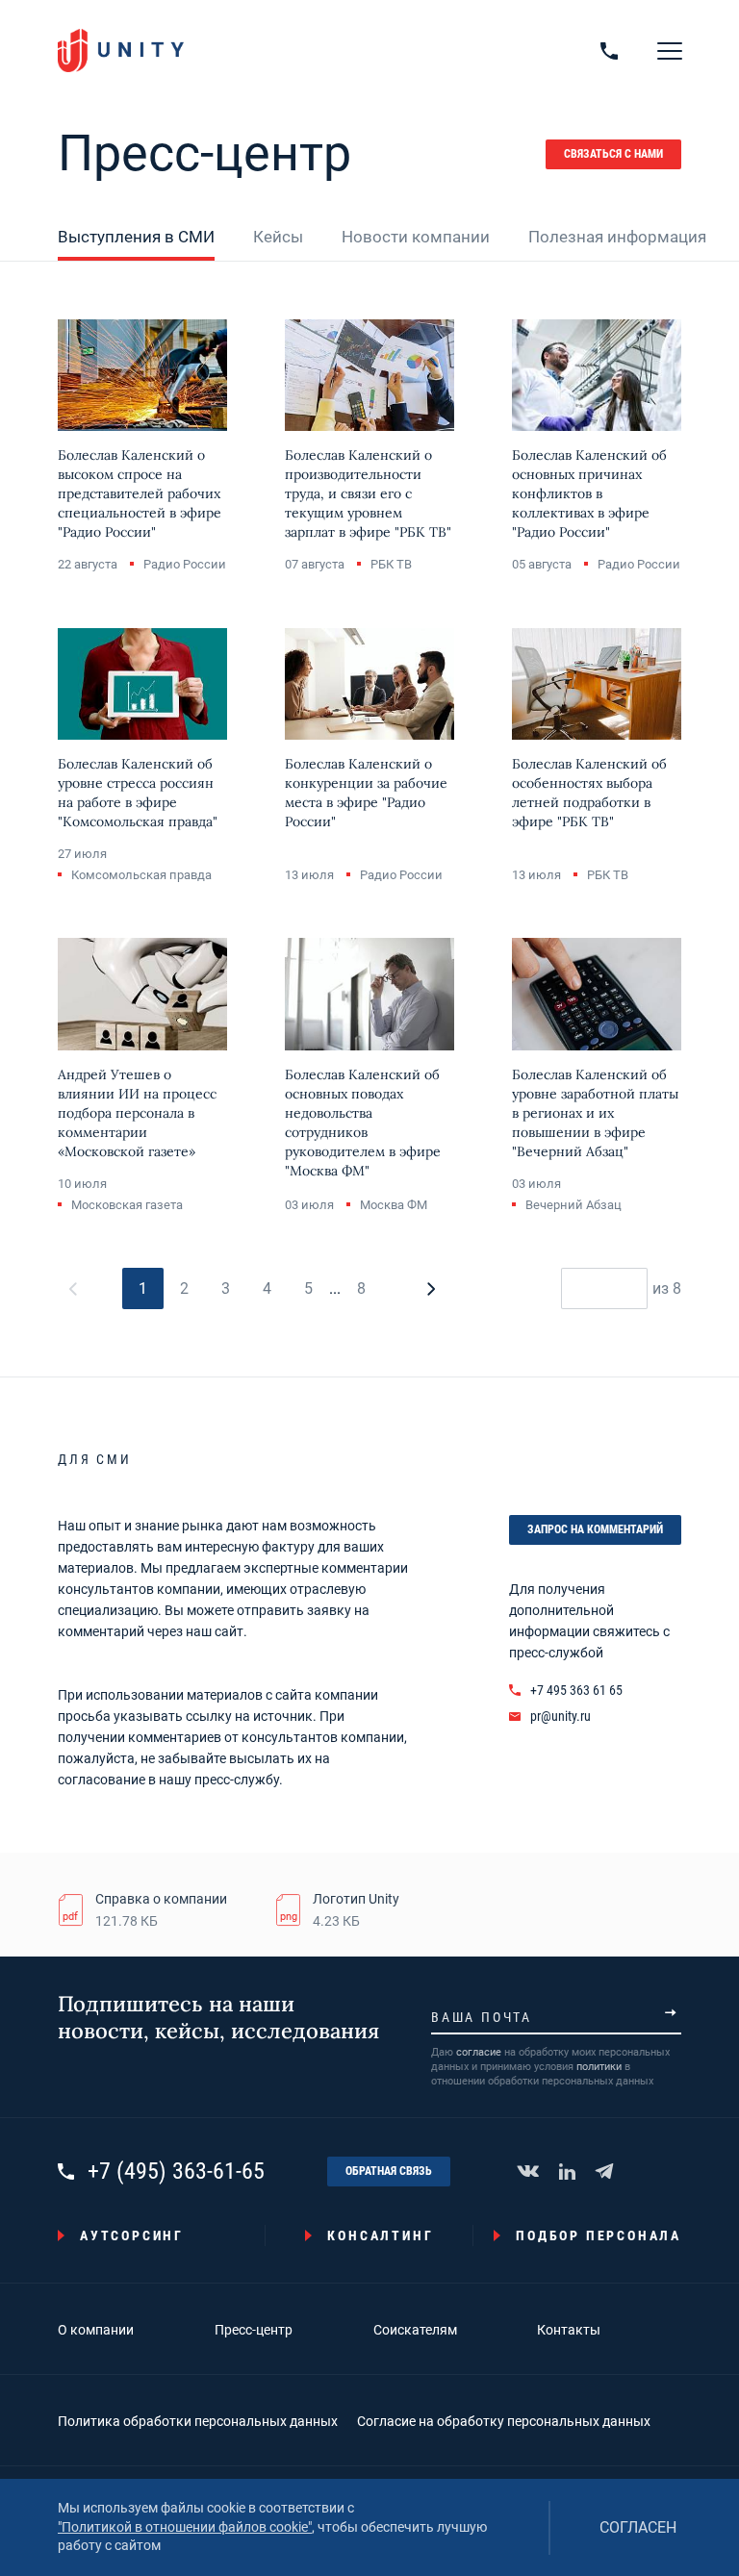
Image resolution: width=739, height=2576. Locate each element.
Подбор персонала (599, 2235)
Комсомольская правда (141, 875)
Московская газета (127, 1205)
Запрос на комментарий (595, 1529)
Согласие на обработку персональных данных (504, 2421)
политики (599, 2067)
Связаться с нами (613, 154)
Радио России (185, 564)
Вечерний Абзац (573, 1205)
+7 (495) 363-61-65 (176, 2172)
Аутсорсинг (132, 2235)
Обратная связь (389, 2171)
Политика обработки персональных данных (198, 2421)
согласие (479, 2052)
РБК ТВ (391, 564)
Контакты (569, 2330)
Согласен (638, 2527)
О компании (96, 2330)
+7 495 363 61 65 (576, 1690)
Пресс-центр (254, 2330)
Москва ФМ (394, 1205)
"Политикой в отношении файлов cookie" (185, 2527)
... (335, 1288)
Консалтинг (380, 2235)
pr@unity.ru (561, 1716)
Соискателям (415, 2330)
